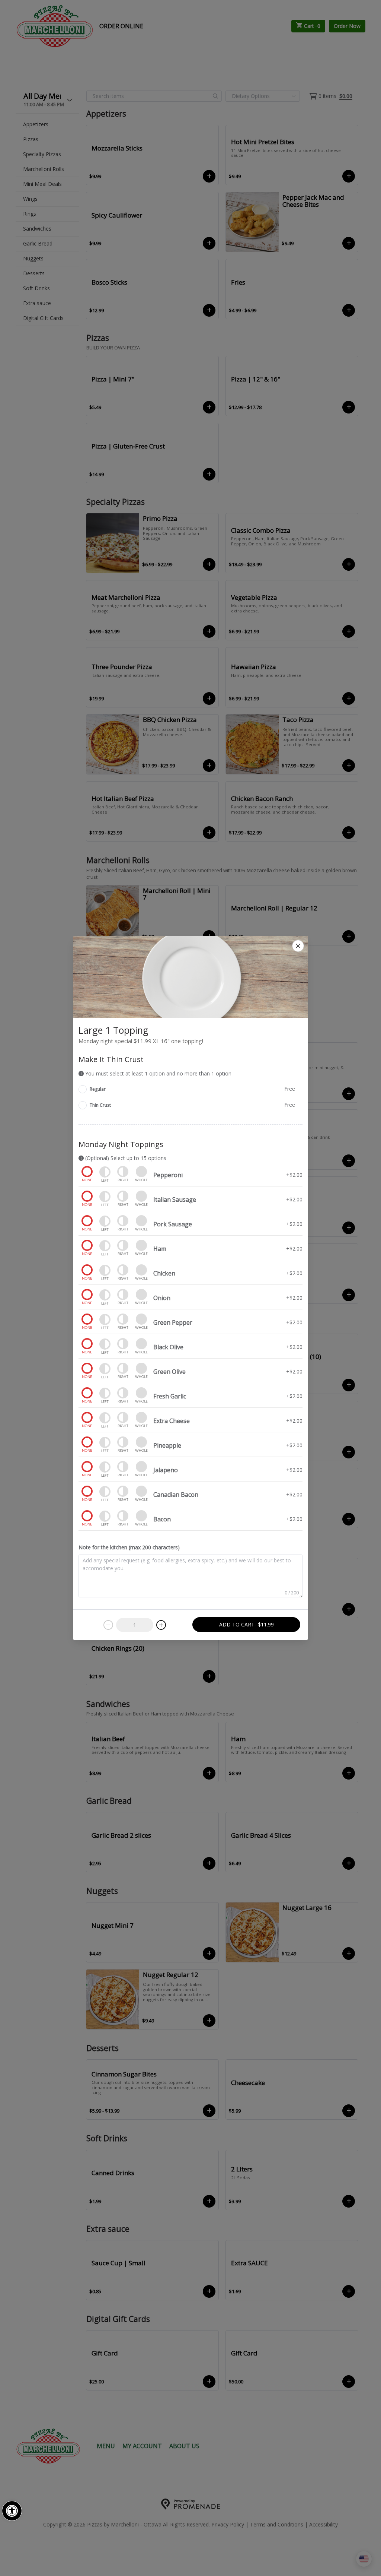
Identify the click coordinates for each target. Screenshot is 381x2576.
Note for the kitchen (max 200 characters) (129, 1547)
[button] (12, 2511)
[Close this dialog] (298, 946)
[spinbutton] (135, 1625)
